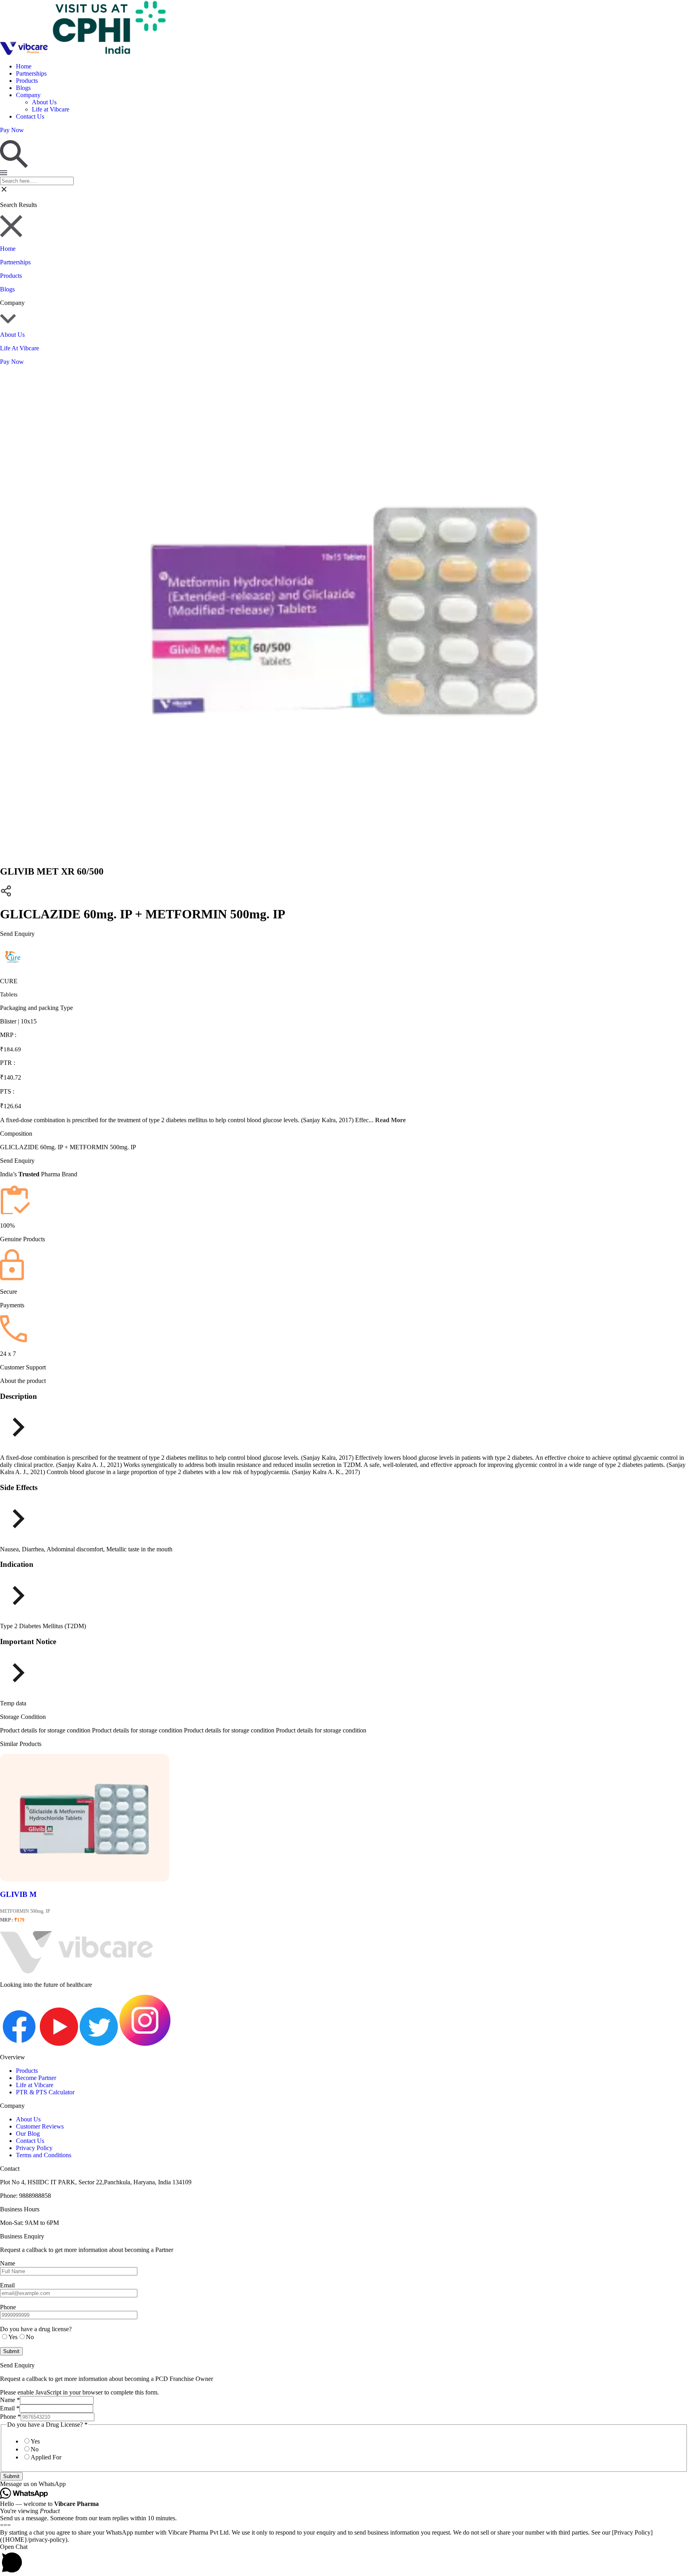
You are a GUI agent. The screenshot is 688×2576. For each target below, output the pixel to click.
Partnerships (31, 73)
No (35, 2449)
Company (28, 95)
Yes (35, 2441)
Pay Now (12, 362)
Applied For (46, 2457)
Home (24, 66)
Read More (390, 1120)
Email (10, 2408)
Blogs (23, 88)
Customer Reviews (40, 2126)
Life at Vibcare (51, 109)
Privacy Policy (34, 2148)
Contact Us (30, 116)
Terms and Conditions (44, 2155)
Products (27, 81)
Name (10, 2400)
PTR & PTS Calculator (45, 2092)
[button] (344, 2484)
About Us (44, 102)
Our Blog (28, 2134)
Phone (10, 2417)
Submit (11, 2476)
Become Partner (36, 2078)
